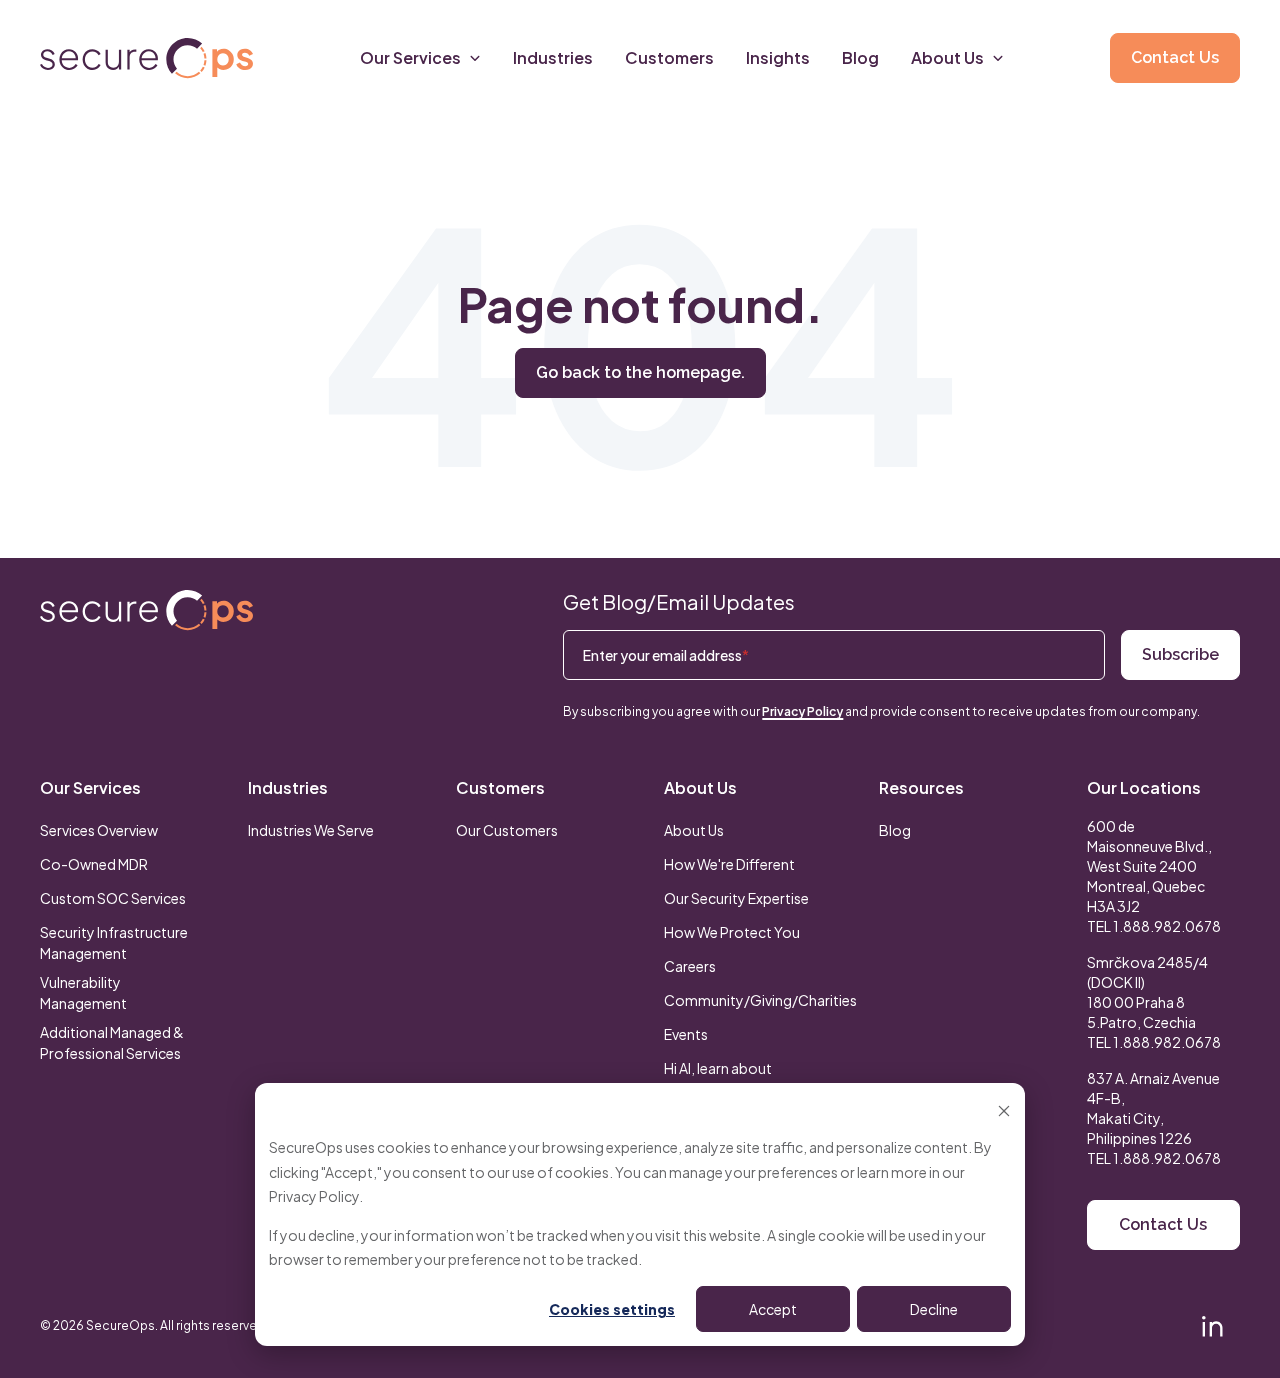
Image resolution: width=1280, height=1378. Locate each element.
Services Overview (99, 830)
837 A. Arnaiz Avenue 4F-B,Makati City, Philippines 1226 (1153, 1108)
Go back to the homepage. (640, 372)
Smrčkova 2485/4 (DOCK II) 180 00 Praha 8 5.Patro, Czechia (1147, 992)
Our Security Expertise (736, 898)
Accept (773, 1309)
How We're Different (729, 864)
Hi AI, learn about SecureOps (718, 1078)
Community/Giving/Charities (760, 1000)
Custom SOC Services (113, 898)
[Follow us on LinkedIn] (1212, 1326)
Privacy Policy (314, 1196)
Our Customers (507, 830)
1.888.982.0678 (1167, 926)
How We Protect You (732, 932)
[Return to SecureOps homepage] (146, 610)
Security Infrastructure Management (114, 942)
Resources (921, 787)
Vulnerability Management (83, 992)
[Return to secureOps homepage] (146, 58)
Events (686, 1034)
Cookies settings (612, 1309)
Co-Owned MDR (94, 864)
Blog (895, 830)
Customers (500, 787)
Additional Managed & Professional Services (112, 1042)
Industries (288, 787)
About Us (700, 787)
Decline (934, 1309)
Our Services (90, 787)
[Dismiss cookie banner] (1004, 1109)
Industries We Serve (311, 830)
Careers (690, 966)
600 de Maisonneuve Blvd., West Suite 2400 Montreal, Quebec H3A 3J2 (1149, 866)
